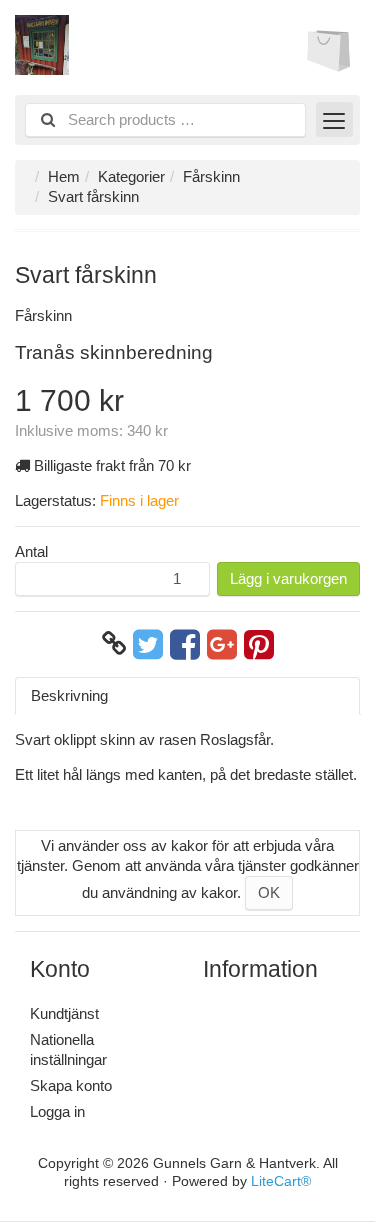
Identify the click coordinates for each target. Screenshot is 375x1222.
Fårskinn (211, 176)
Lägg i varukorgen (288, 578)
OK (269, 892)
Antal (31, 551)
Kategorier (131, 176)
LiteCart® (281, 1181)
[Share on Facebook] (185, 644)
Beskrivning (69, 695)
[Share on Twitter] (148, 644)
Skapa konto (71, 1085)
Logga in (57, 1111)
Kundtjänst (64, 1013)
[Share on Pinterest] (259, 644)
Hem (64, 176)
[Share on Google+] (222, 644)
